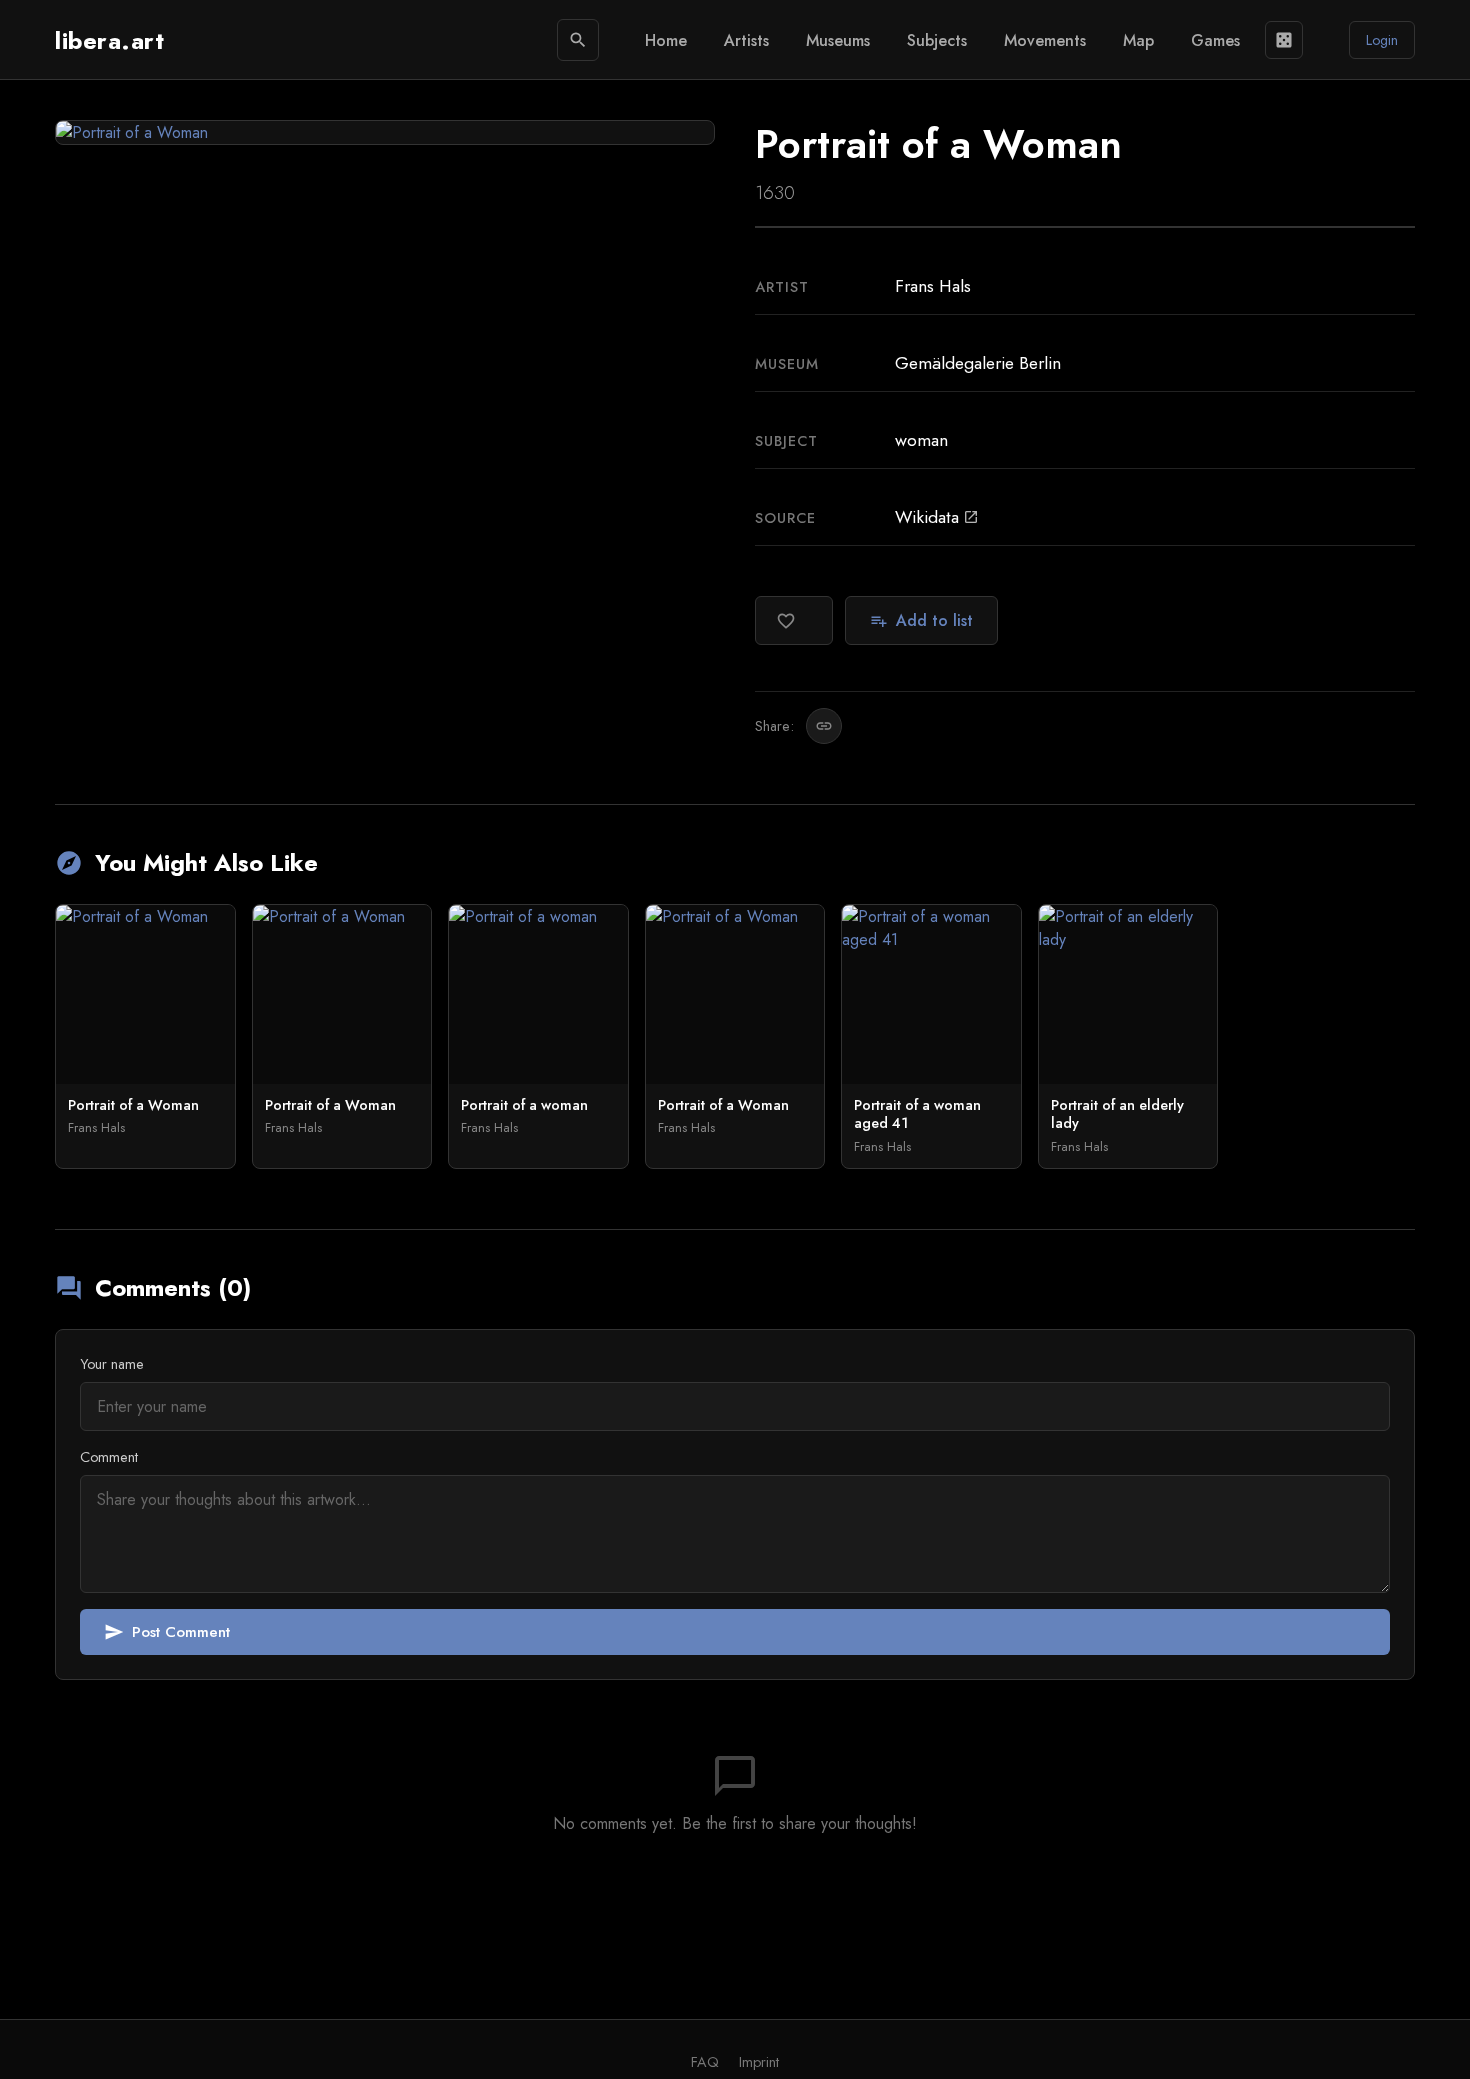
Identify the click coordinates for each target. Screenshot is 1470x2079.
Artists (746, 40)
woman (921, 440)
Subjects (937, 40)
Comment (109, 1457)
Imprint (759, 2062)
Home (666, 40)
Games (1215, 40)
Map (1138, 40)
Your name (112, 1364)
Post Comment (167, 1632)
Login (1382, 40)
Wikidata (937, 517)
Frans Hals (933, 286)
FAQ (705, 2062)
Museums (838, 40)
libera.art (109, 40)
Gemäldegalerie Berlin (978, 363)
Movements (1045, 40)
